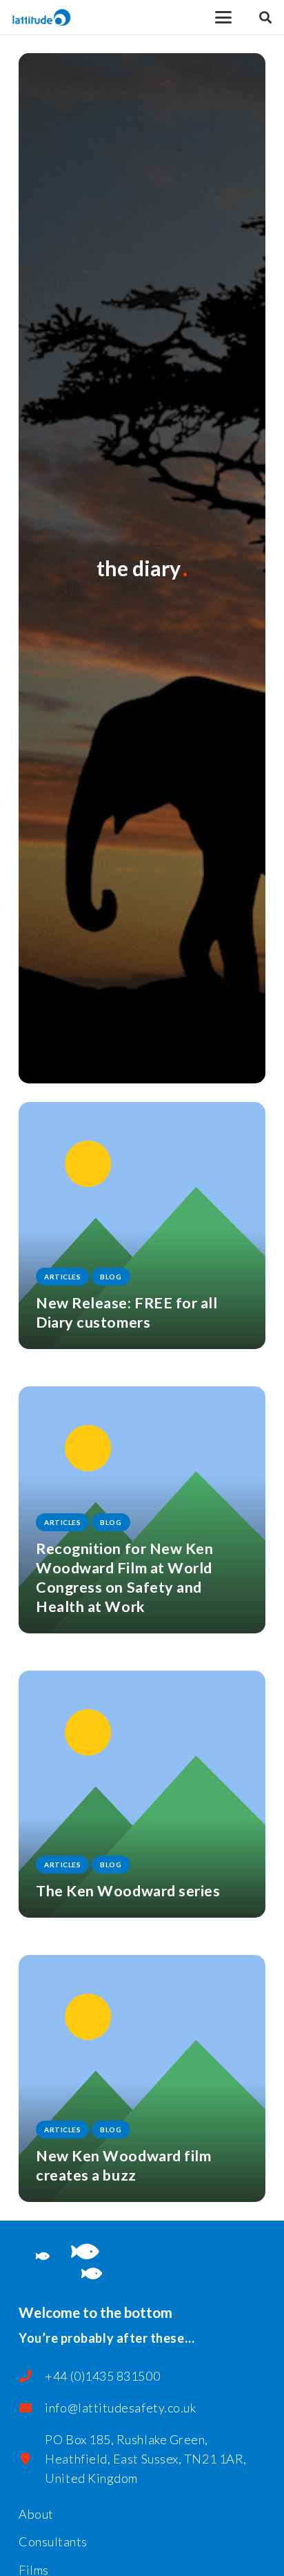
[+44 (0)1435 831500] (32, 2376)
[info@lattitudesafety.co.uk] (32, 2408)
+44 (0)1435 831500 (102, 2376)
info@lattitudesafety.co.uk (120, 2408)
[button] (224, 17)
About (36, 2514)
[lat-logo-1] (42, 18)
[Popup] (265, 18)
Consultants (53, 2541)
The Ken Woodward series (128, 1891)
